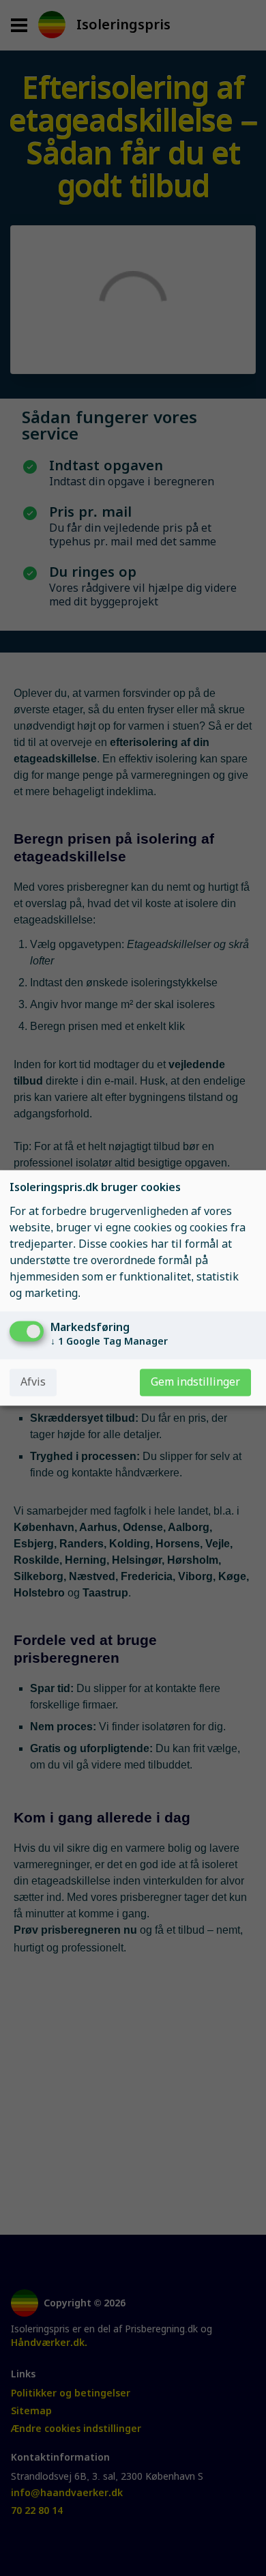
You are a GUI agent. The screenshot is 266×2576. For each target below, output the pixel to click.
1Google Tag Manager (109, 1342)
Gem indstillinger (195, 1383)
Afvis (33, 1383)
